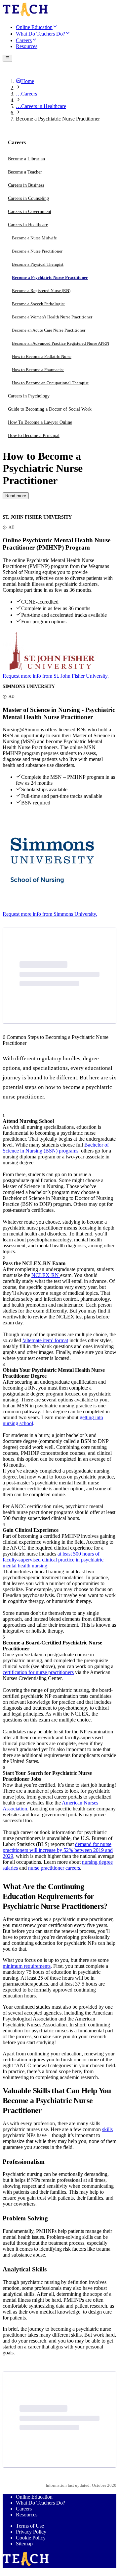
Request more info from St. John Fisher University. (56, 676)
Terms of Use (30, 2526)
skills (107, 2129)
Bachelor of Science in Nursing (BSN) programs (56, 1148)
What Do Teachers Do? (40, 2503)
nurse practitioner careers (54, 1868)
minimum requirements (27, 1966)
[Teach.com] (25, 15)
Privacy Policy (31, 2532)
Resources (27, 2515)
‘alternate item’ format (45, 1340)
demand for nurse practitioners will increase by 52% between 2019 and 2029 (58, 1850)
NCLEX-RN (46, 1275)
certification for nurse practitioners (38, 1672)
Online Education (34, 2497)
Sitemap (24, 2544)
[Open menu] (7, 58)
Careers (24, 2509)
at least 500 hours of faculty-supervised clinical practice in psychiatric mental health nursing (53, 1560)
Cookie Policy (31, 2538)
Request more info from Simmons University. (50, 914)
